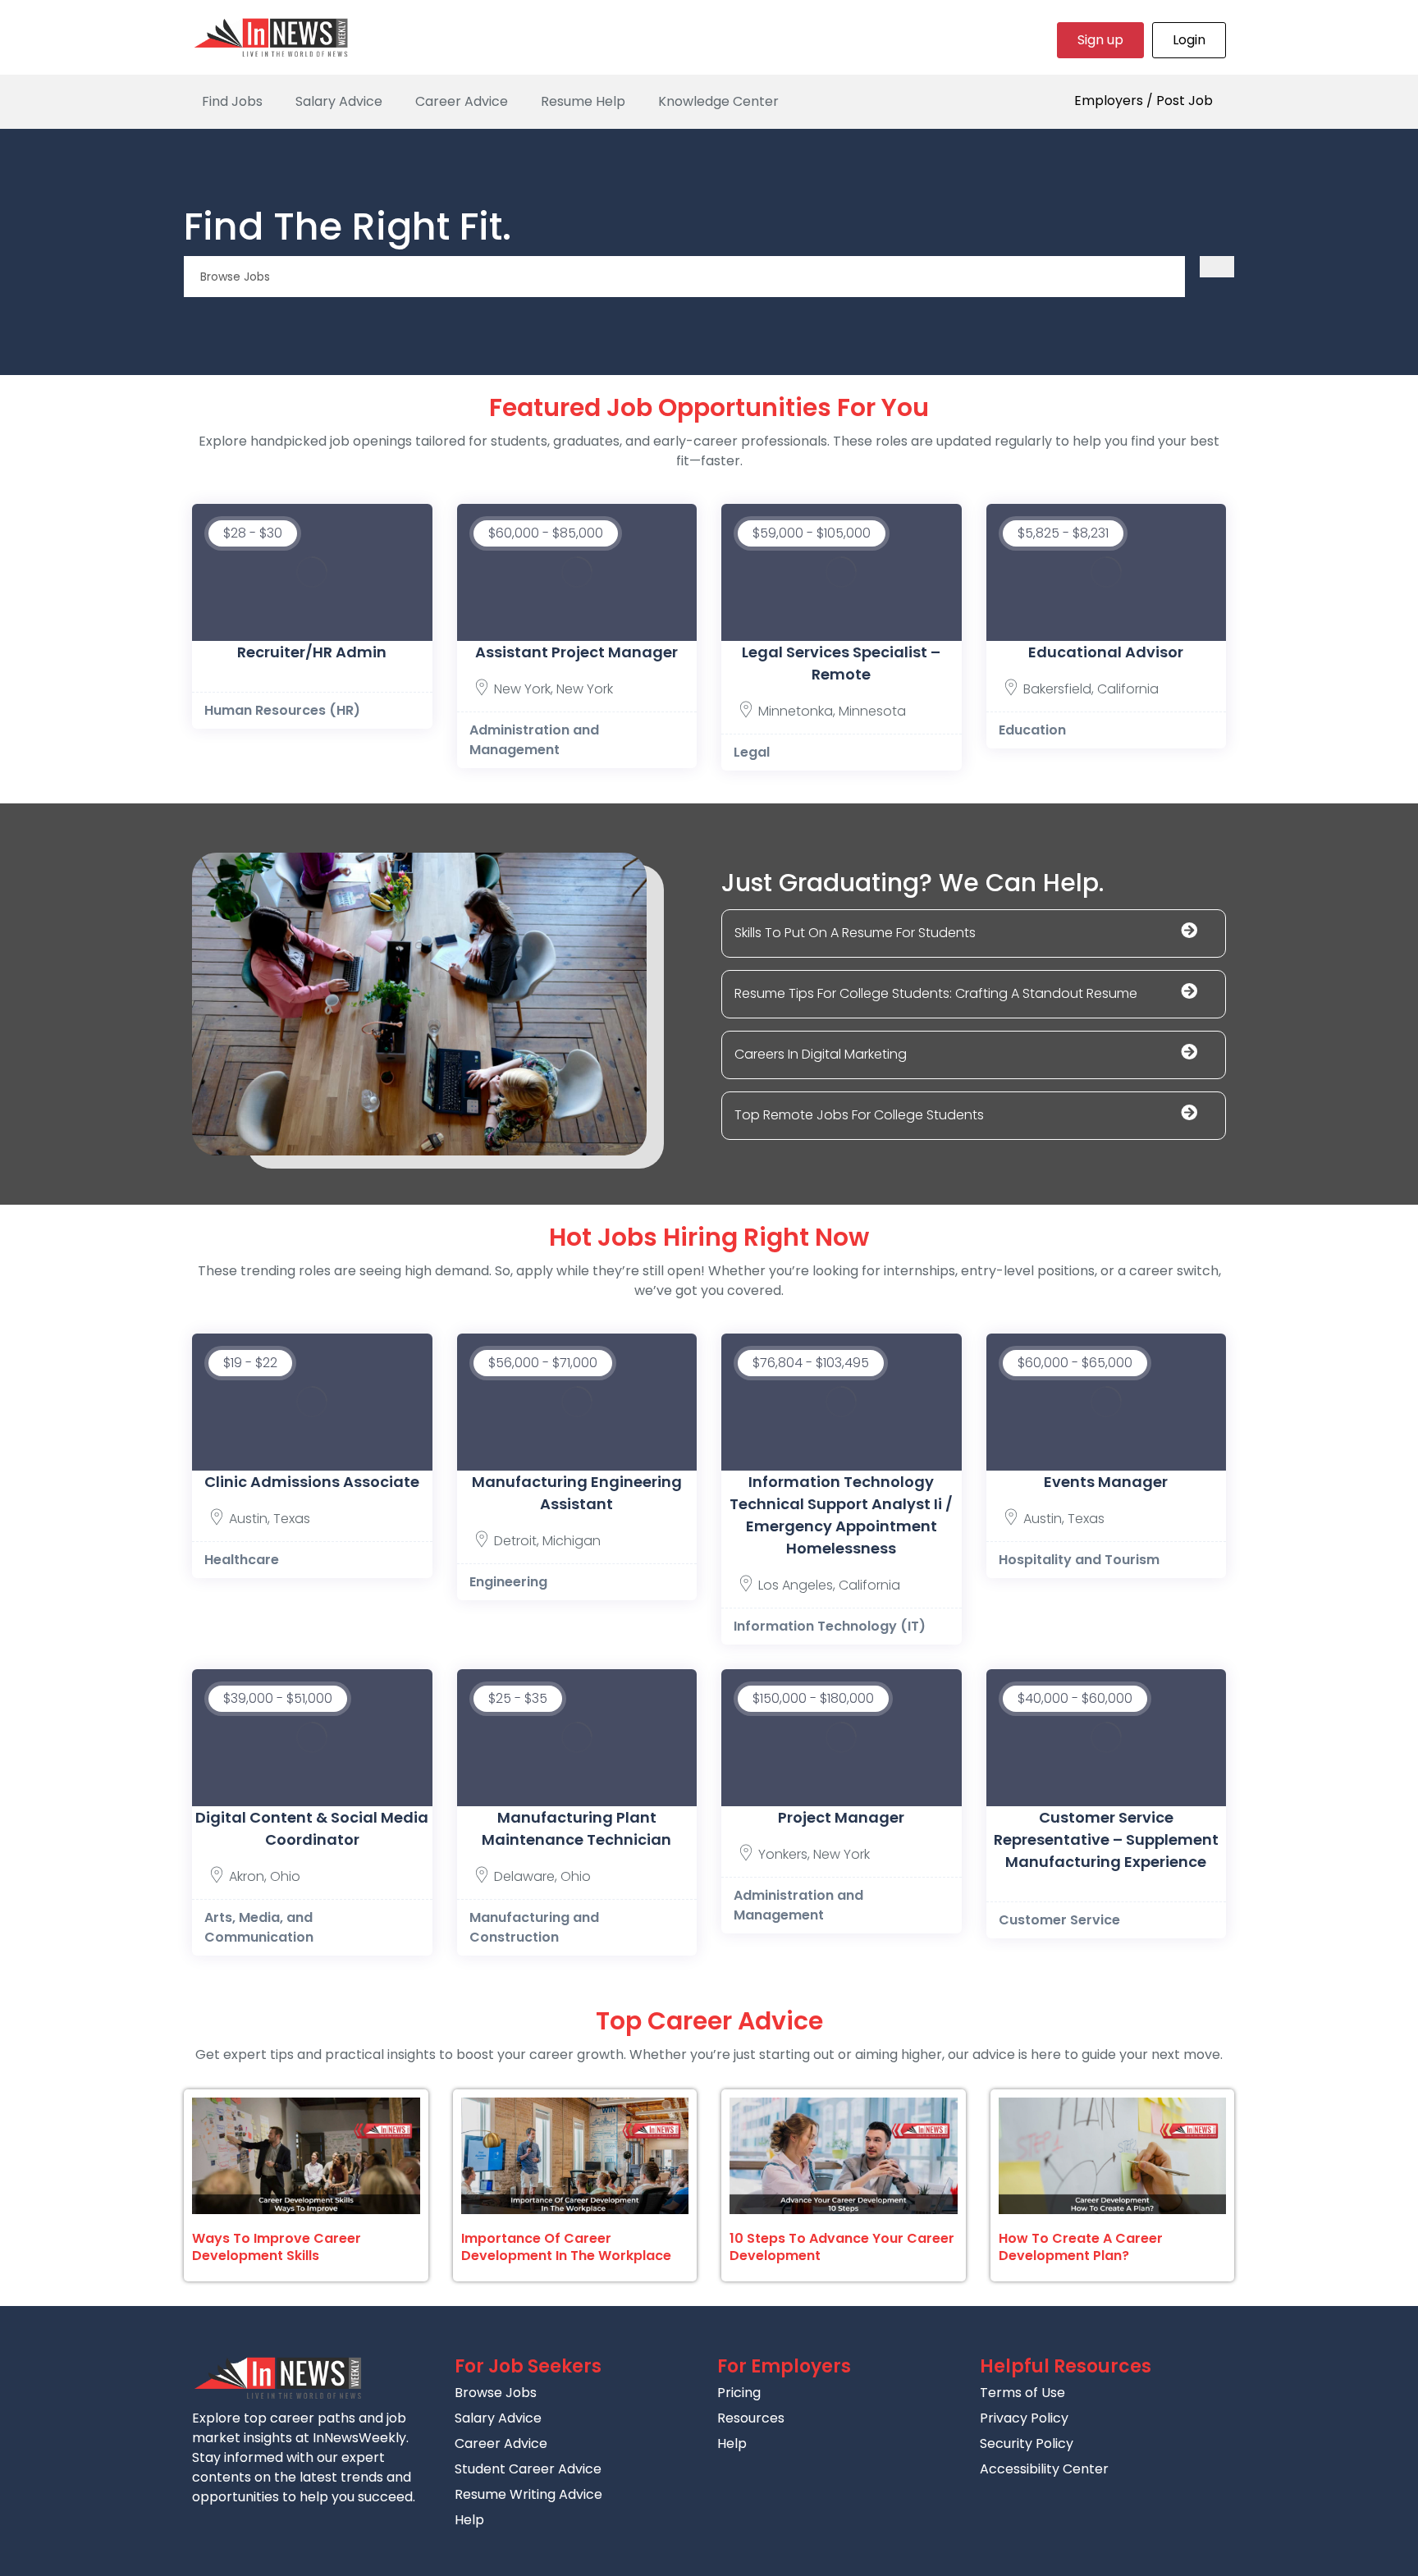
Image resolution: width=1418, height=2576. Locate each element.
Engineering (508, 1582)
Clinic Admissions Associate (312, 1482)
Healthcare (242, 1560)
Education (1032, 730)
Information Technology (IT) (830, 1626)
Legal (752, 752)
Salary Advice (339, 101)
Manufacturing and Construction (534, 1927)
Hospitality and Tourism (1079, 1560)
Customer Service (1059, 1920)
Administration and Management (534, 740)
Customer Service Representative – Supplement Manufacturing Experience (1106, 1839)
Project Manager (841, 1817)
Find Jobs (232, 101)
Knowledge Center (718, 101)
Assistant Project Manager (576, 652)
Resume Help (583, 101)
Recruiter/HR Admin (312, 652)
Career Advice (462, 101)
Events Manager (1106, 1482)
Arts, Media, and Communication (259, 1927)
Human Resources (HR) (282, 710)
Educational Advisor (1106, 652)
